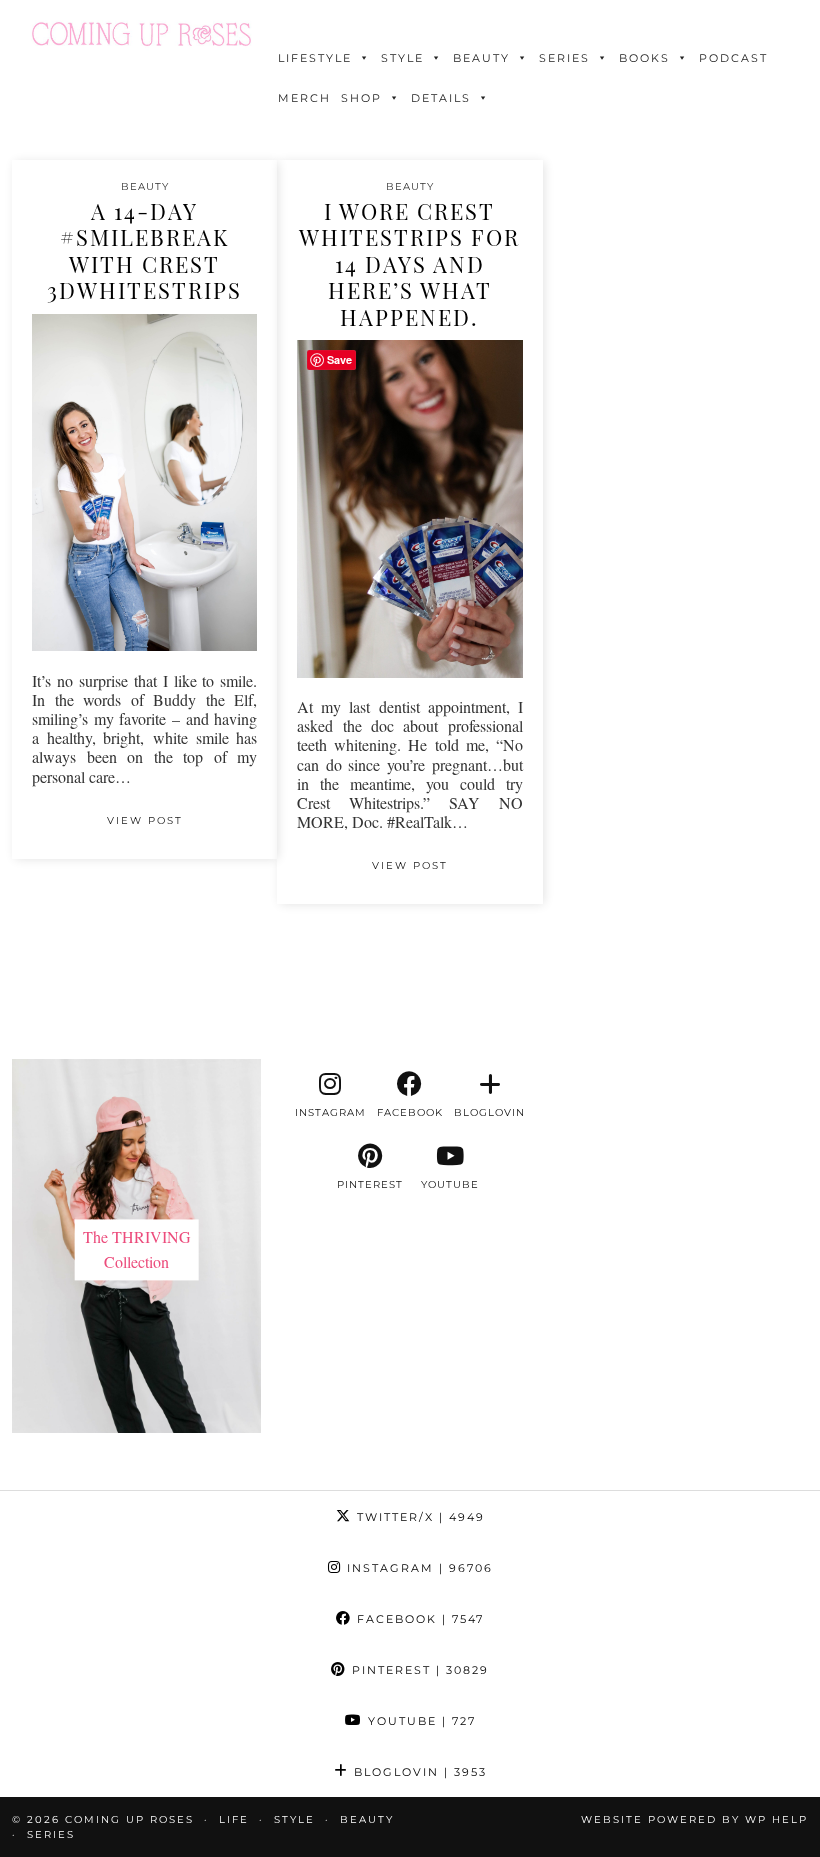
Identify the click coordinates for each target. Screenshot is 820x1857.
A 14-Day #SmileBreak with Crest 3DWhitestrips (144, 250)
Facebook (418, 1619)
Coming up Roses (129, 1819)
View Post (145, 820)
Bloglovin (418, 1772)
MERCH (304, 98)
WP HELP (776, 1819)
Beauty (481, 58)
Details (441, 98)
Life (234, 1819)
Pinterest (418, 1670)
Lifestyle (315, 58)
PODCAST (733, 58)
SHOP (361, 98)
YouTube (419, 1721)
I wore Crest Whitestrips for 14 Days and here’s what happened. (409, 264)
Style (402, 58)
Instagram (417, 1568)
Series (564, 58)
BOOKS (644, 58)
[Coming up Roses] (141, 34)
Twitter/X (418, 1517)
